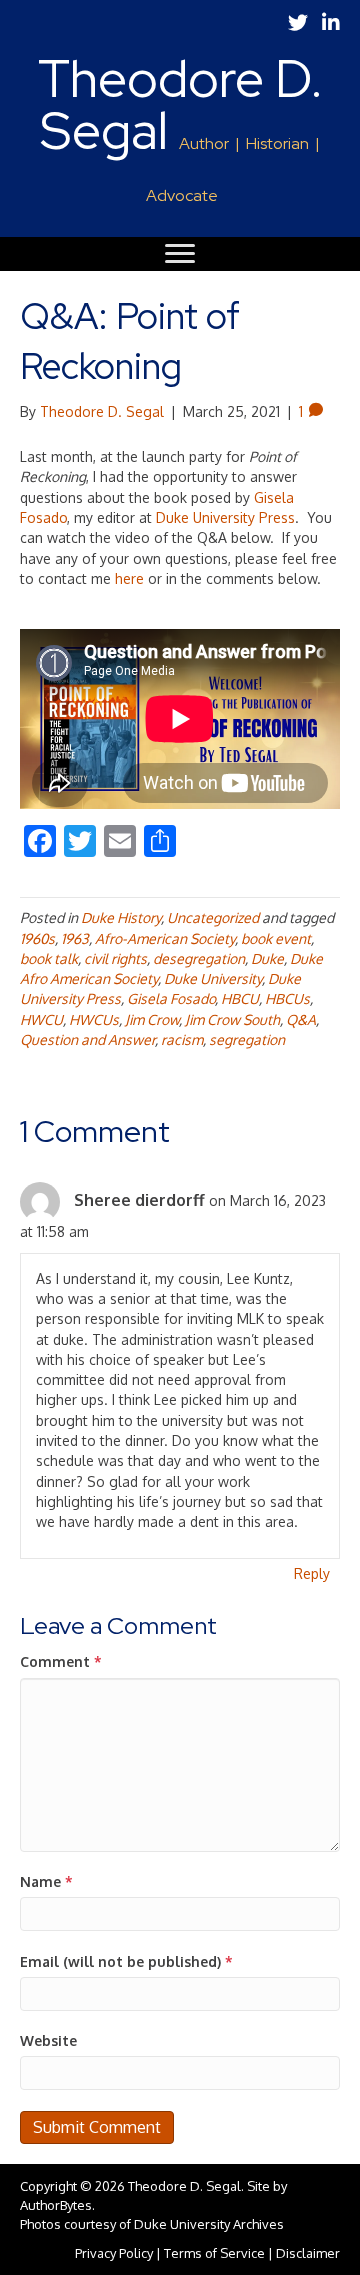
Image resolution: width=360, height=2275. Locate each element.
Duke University (213, 978)
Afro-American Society (165, 938)
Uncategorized (213, 917)
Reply (312, 1573)
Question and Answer (87, 1039)
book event (276, 938)
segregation (247, 1039)
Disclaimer (308, 2253)
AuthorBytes (56, 2205)
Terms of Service (214, 2253)
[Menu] (180, 254)
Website (48, 2040)
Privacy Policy (114, 2253)
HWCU (41, 1019)
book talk (49, 958)
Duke (267, 958)
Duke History (121, 917)
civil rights (115, 958)
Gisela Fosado (171, 998)
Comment (61, 1661)
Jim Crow (152, 1019)
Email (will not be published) (126, 1961)
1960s (37, 938)
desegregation (199, 958)
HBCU (240, 998)
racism (182, 1039)
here (129, 578)
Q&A (301, 1019)
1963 (75, 938)
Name (46, 1881)
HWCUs (94, 1019)
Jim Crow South (232, 1019)
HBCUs (287, 998)
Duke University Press (225, 517)
